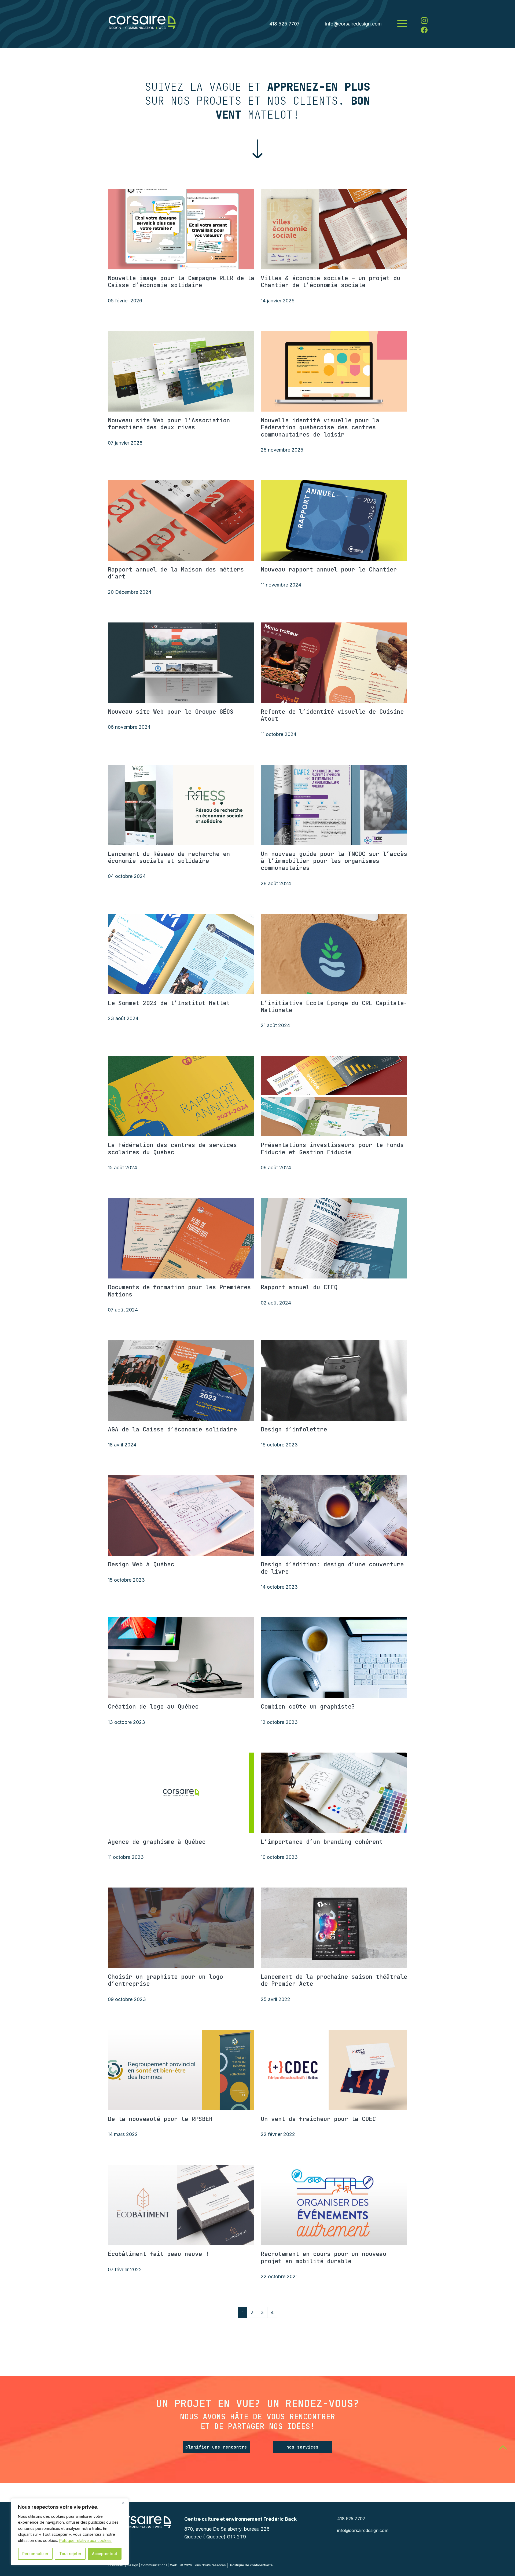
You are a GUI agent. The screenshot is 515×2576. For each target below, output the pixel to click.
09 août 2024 (276, 1168)
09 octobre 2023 (127, 1999)
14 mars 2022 (123, 2134)
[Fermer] (123, 2503)
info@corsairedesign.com (353, 24)
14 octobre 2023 (279, 1587)
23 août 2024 (123, 1018)
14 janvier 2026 (278, 301)
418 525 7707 (284, 24)
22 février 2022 (278, 2134)
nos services (303, 2447)
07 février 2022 (125, 2269)
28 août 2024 (276, 883)
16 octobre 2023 (279, 1445)
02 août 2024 (276, 1303)
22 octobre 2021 (279, 2276)
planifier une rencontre (216, 2447)
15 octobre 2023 (126, 1580)
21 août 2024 (275, 1025)
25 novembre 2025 (282, 450)
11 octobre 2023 (126, 1857)
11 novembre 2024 (281, 585)
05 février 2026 (125, 301)
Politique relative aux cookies (85, 2540)
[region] (70, 2532)
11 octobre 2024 (279, 734)
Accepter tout (105, 2554)
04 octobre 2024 (127, 876)
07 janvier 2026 (125, 443)
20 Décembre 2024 (130, 592)
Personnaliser (35, 2554)
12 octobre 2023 (279, 1722)
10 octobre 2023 (279, 1857)
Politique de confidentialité (251, 2565)
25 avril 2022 (275, 1999)
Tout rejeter (70, 2554)
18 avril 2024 (122, 1445)
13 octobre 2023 (126, 1722)
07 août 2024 (123, 1310)
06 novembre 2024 (129, 727)
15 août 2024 (122, 1168)
